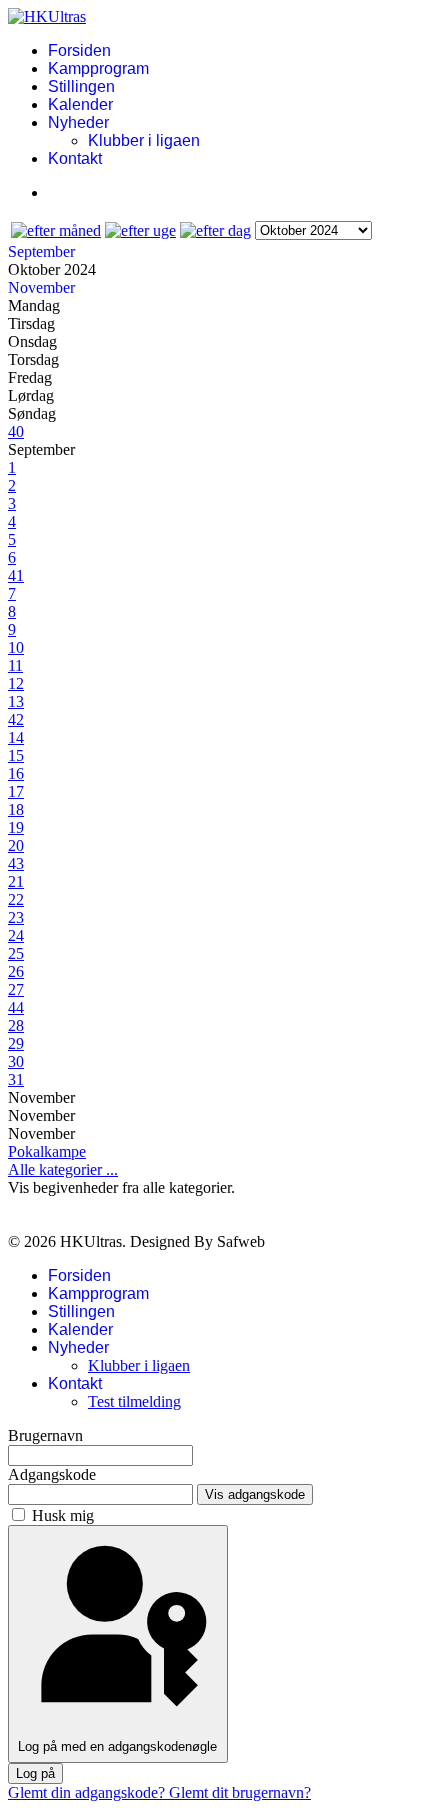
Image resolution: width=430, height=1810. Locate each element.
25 (16, 953)
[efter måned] (56, 230)
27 (16, 989)
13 (16, 701)
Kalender (80, 104)
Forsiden (79, 50)
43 (16, 863)
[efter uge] (140, 230)
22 (16, 899)
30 (16, 1061)
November (41, 287)
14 (16, 737)
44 (16, 1007)
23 (16, 917)
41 (16, 575)
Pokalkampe (47, 1151)
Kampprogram (98, 68)
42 (16, 719)
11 (15, 665)
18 (16, 809)
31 (16, 1079)
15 (16, 755)
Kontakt (75, 158)
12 (16, 683)
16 (16, 773)
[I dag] (215, 230)
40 (16, 431)
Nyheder (78, 122)
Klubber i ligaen (144, 140)
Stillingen (81, 86)
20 (16, 845)
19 (16, 827)
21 (16, 881)
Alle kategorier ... (63, 1169)
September (41, 251)
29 (16, 1043)
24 (16, 935)
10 (16, 647)
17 (16, 791)
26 (16, 971)
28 (16, 1025)
